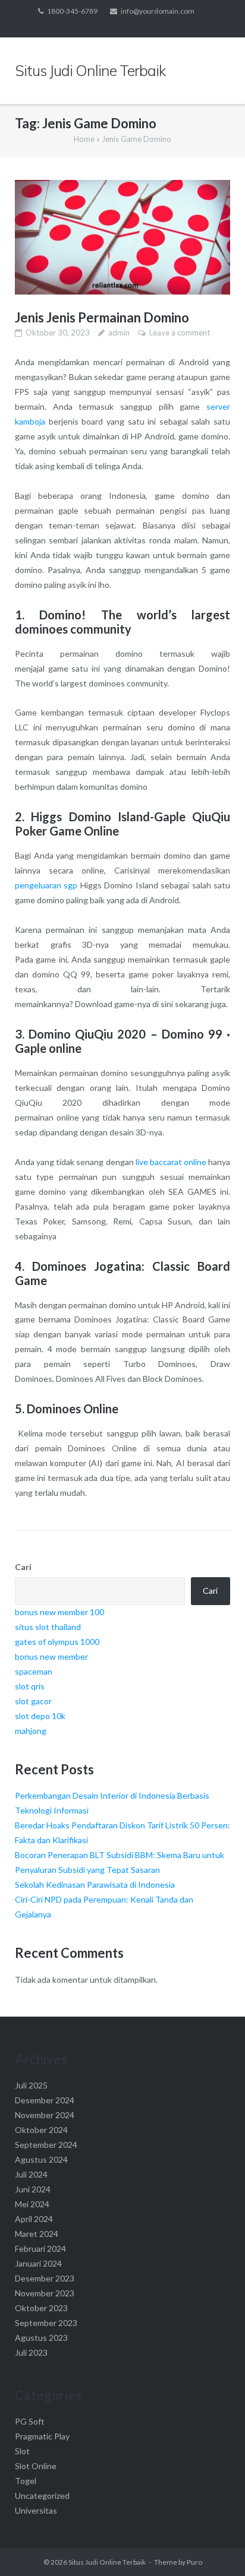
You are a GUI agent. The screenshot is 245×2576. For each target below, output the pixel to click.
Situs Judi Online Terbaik (107, 2562)
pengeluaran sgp (46, 885)
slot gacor (33, 1701)
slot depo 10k (40, 1716)
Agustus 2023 (41, 2338)
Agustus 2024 (41, 2159)
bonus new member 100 (59, 1612)
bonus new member (51, 1656)
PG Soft (30, 2421)
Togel (26, 2481)
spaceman (34, 1671)
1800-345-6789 (72, 11)
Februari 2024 (40, 2249)
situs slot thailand (48, 1627)
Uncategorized (42, 2496)
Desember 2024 (45, 2100)
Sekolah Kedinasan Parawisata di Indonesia (95, 1884)
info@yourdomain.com (158, 11)
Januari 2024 (38, 2263)
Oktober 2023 (41, 2308)
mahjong (31, 1731)
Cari (23, 1567)
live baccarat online (171, 1162)
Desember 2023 (45, 2278)
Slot (22, 2451)
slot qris (30, 1686)
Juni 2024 (33, 2189)
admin (119, 333)
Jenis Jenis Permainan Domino (102, 317)
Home (84, 139)
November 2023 (45, 2293)
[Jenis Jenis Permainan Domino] (122, 237)
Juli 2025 (31, 2085)
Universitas (36, 2510)
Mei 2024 (32, 2204)
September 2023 (46, 2323)
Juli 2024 (31, 2174)
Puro (194, 2562)
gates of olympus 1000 (57, 1642)
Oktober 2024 (41, 2130)
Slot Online (36, 2466)
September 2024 (46, 2145)
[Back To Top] (216, 2547)
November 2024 (45, 2115)
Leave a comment (180, 333)
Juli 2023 (31, 2352)
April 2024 (34, 2219)
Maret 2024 (37, 2234)
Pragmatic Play (42, 2436)
